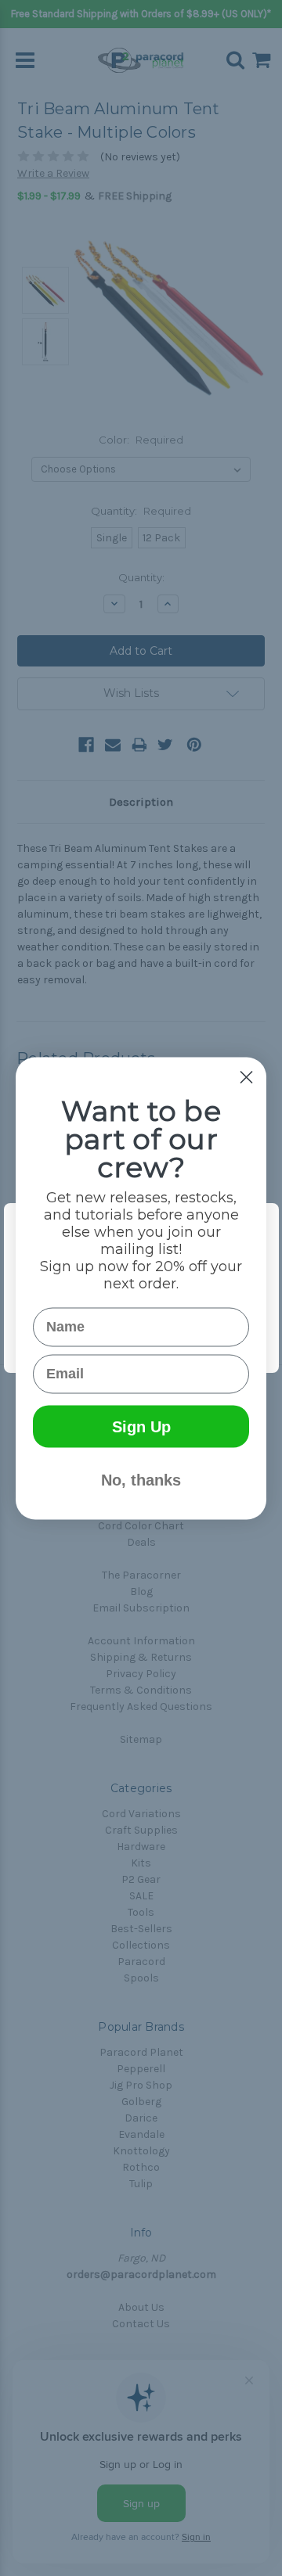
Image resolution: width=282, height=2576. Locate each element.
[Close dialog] (246, 1077)
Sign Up (141, 1426)
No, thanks (141, 1479)
